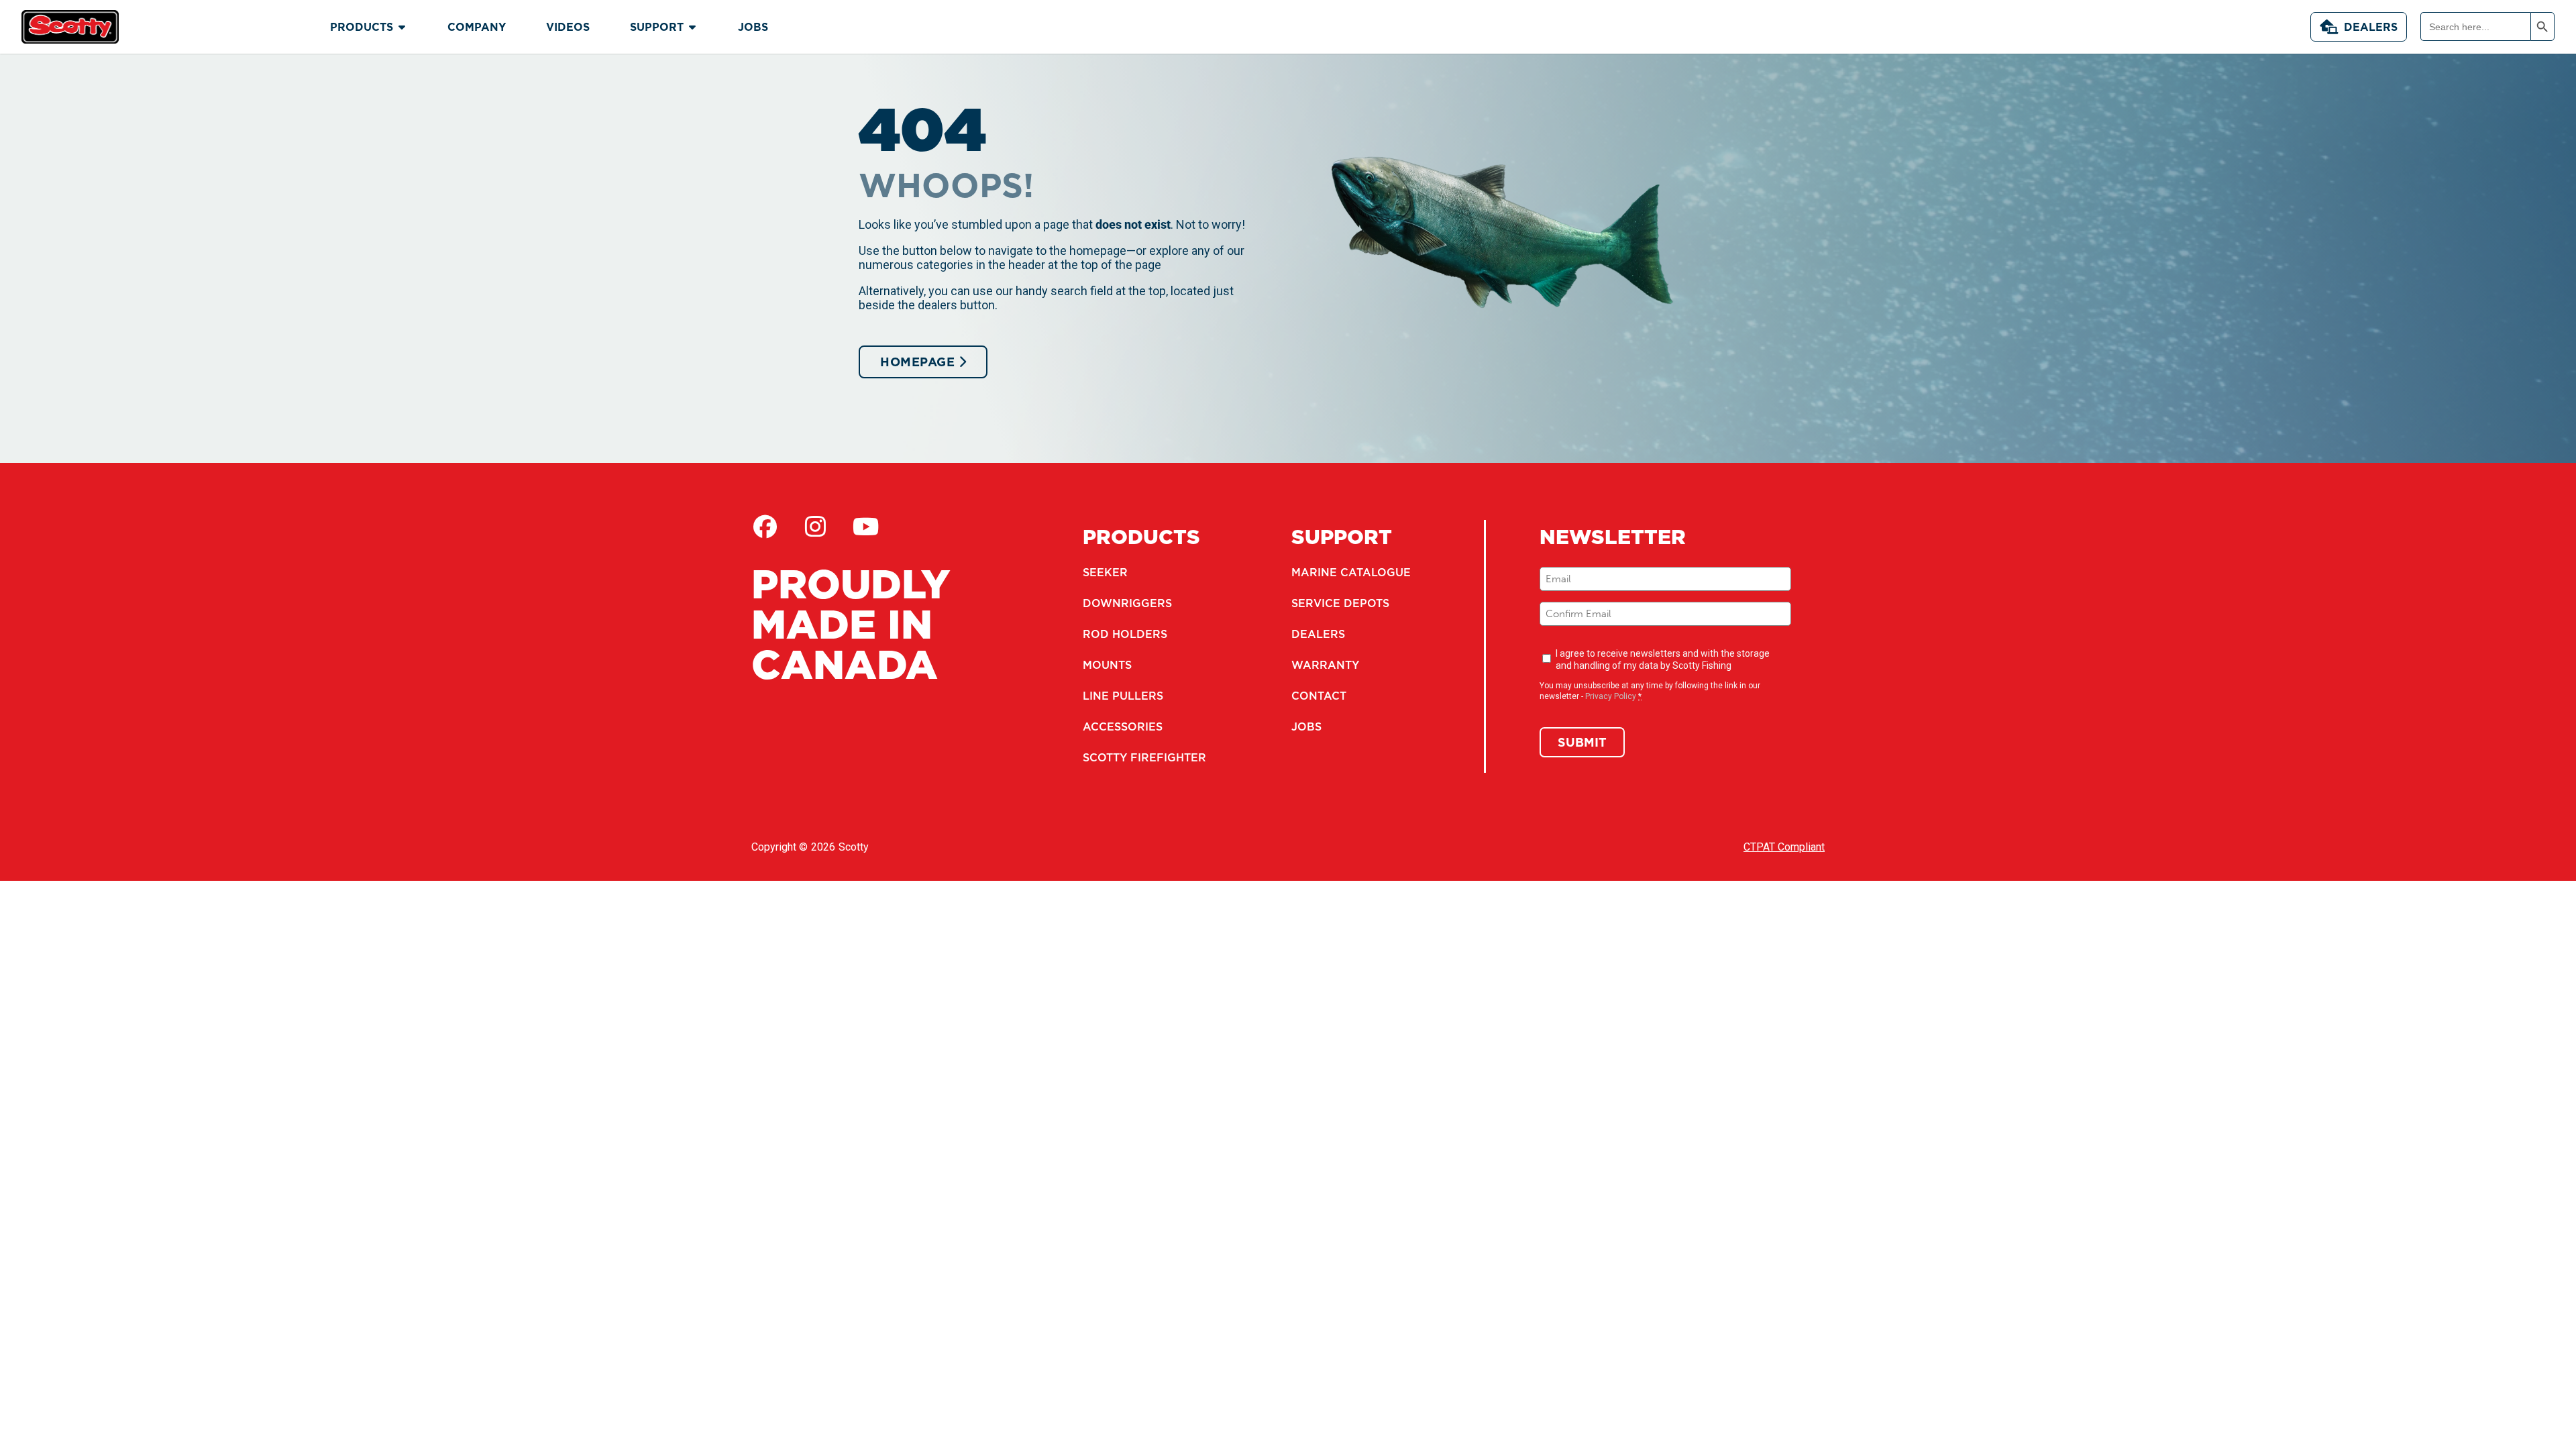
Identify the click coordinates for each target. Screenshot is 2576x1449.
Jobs (1306, 727)
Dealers (2371, 27)
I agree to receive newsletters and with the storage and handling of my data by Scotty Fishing (1663, 659)
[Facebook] (765, 527)
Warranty (1325, 665)
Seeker (1105, 572)
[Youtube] (865, 527)
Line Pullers (1123, 696)
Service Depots (1340, 603)
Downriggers (1127, 603)
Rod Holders (1125, 634)
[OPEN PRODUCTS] (402, 27)
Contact (1319, 696)
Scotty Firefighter (1144, 757)
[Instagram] (815, 527)
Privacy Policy (1611, 696)
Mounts (1107, 665)
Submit (1582, 742)
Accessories (1123, 727)
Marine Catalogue (1351, 572)
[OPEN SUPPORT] (692, 27)
